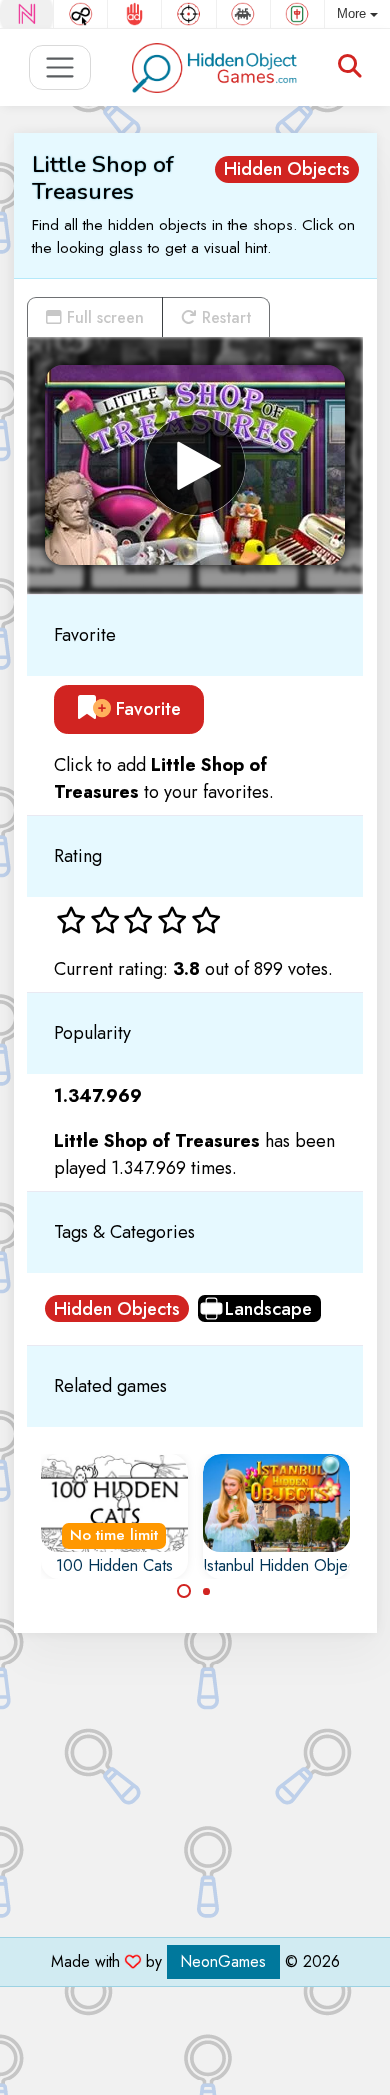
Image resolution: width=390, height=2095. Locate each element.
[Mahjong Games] (297, 14)
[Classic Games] (243, 14)
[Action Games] (188, 14)
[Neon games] (26, 14)
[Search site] (350, 67)
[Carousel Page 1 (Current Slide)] (184, 1591)
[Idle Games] (80, 14)
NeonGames (223, 1961)
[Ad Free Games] (134, 14)
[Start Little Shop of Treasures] (195, 465)
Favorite (146, 709)
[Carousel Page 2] (207, 1591)
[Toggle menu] (60, 67)
